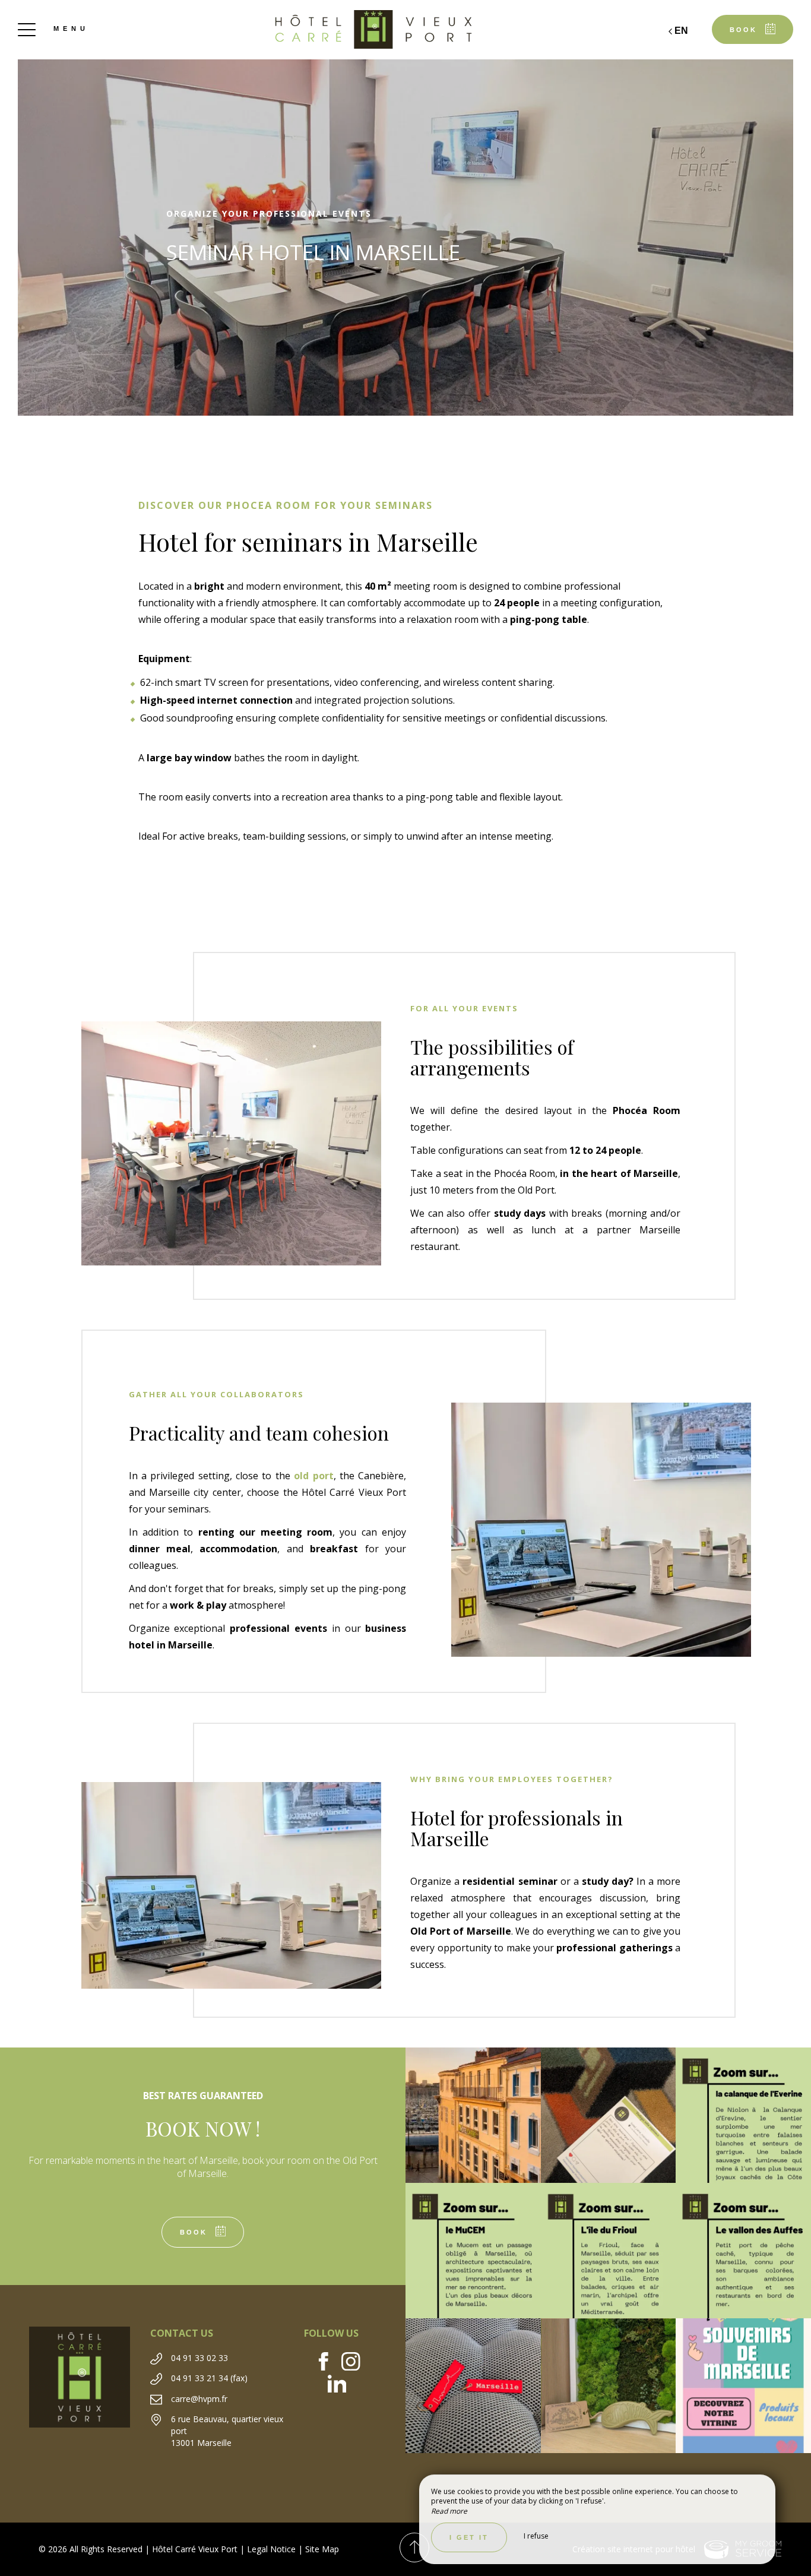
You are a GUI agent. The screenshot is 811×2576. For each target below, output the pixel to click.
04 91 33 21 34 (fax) (209, 2378)
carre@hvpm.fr (199, 2399)
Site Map (322, 2549)
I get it (469, 2537)
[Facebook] (328, 2363)
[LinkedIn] (342, 2385)
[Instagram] (355, 2363)
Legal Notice (271, 2549)
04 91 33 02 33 (199, 2358)
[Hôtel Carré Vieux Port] (405, 30)
